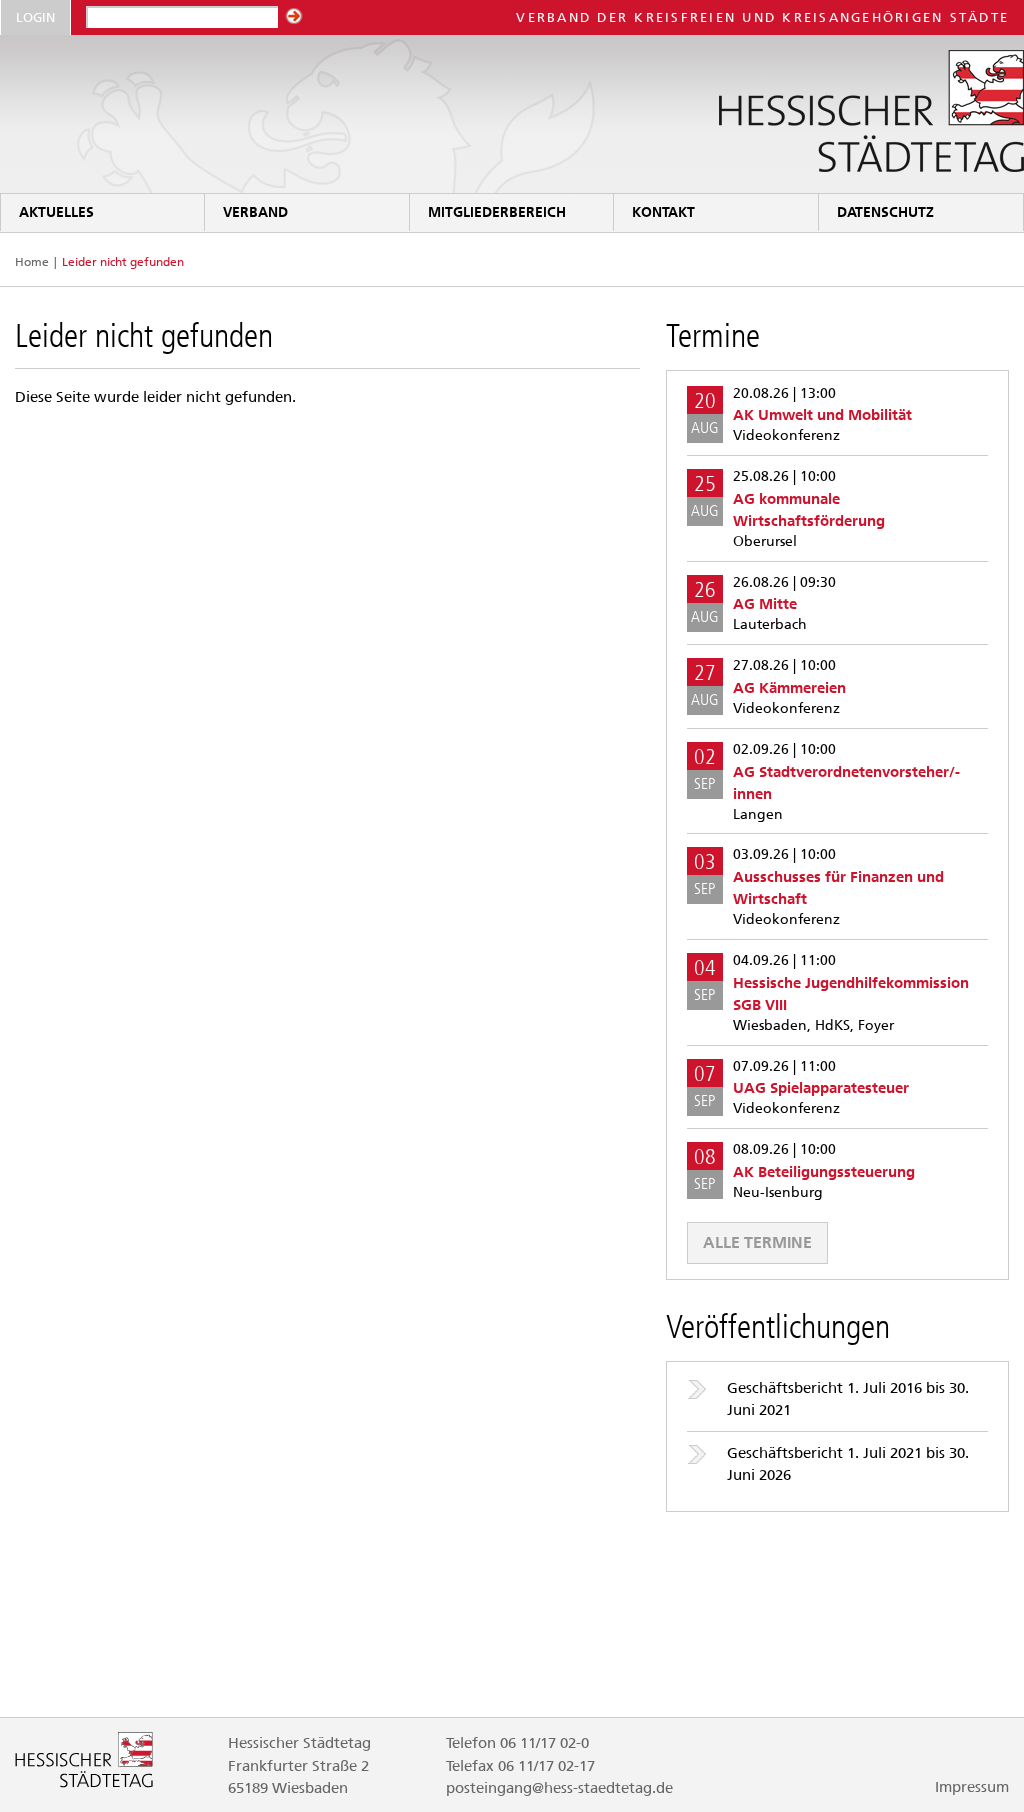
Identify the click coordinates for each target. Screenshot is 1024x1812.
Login (35, 17)
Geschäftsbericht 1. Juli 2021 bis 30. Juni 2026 (848, 1464)
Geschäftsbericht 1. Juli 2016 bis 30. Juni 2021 (848, 1399)
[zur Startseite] (512, 114)
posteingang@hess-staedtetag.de (559, 1788)
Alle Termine (757, 1242)
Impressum (972, 1787)
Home (32, 262)
